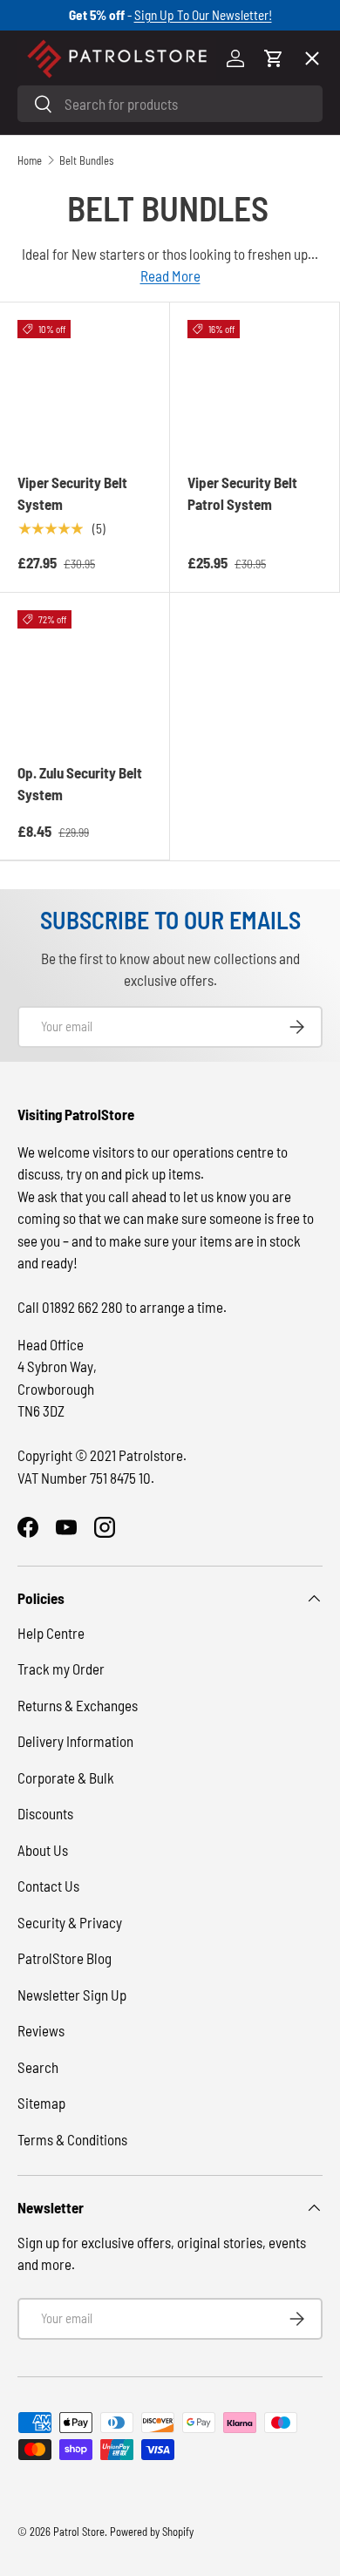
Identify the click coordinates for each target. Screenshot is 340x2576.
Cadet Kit (60, 574)
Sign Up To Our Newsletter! (203, 15)
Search (38, 2067)
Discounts (45, 1813)
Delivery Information (75, 1741)
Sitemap (41, 2103)
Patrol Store (79, 2532)
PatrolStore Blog (65, 1958)
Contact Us (48, 1886)
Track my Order (61, 1669)
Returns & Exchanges (78, 1705)
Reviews (41, 2030)
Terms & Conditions (72, 2139)
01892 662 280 (84, 1307)
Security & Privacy (70, 1922)
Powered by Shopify (152, 2532)
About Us (43, 1850)
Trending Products (89, 638)
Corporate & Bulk (66, 1777)
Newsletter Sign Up (72, 1995)
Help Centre (51, 1633)
